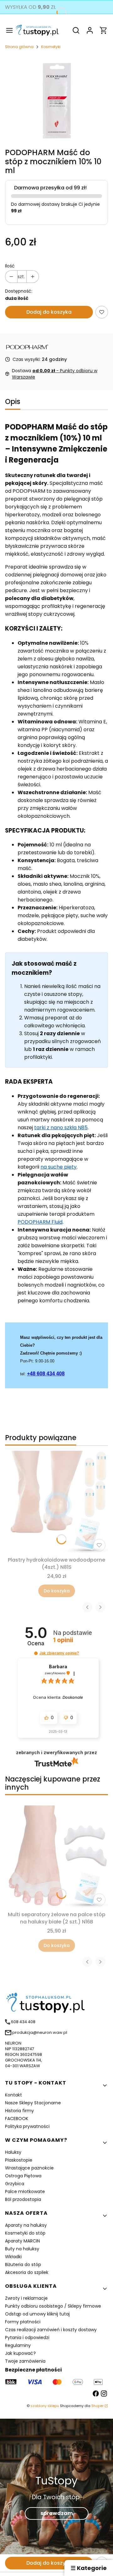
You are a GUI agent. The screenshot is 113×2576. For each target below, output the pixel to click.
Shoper (97, 2406)
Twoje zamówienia (25, 2361)
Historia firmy (19, 2111)
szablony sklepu (45, 2406)
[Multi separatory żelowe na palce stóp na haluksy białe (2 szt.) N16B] (56, 1857)
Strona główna (19, 47)
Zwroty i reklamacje (26, 2298)
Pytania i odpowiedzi (27, 2337)
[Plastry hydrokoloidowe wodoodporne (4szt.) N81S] (56, 1502)
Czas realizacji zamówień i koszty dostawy (51, 2330)
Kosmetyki (51, 47)
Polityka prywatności (27, 2126)
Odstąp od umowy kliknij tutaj (37, 2314)
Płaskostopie (19, 2160)
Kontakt (13, 2095)
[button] (36, 1653)
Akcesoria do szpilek (27, 2272)
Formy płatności (23, 2322)
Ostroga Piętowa (23, 2176)
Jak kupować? (20, 2353)
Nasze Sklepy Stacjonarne (33, 2103)
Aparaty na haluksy (26, 2225)
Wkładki (13, 2257)
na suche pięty (59, 1167)
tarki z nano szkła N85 (61, 1128)
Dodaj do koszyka (49, 312)
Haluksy (13, 2152)
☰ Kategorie (89, 2568)
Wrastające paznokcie (29, 2168)
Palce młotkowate (25, 2192)
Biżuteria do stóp (23, 2265)
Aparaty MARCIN (22, 2241)
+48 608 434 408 (46, 1374)
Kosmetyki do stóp (25, 2233)
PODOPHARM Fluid (40, 1222)
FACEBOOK (17, 2119)
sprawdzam (57, 2513)
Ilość (10, 266)
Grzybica (15, 2184)
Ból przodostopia (23, 2199)
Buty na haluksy (22, 2249)
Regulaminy (18, 2345)
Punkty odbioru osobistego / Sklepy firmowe (53, 2306)
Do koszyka (57, 1591)
